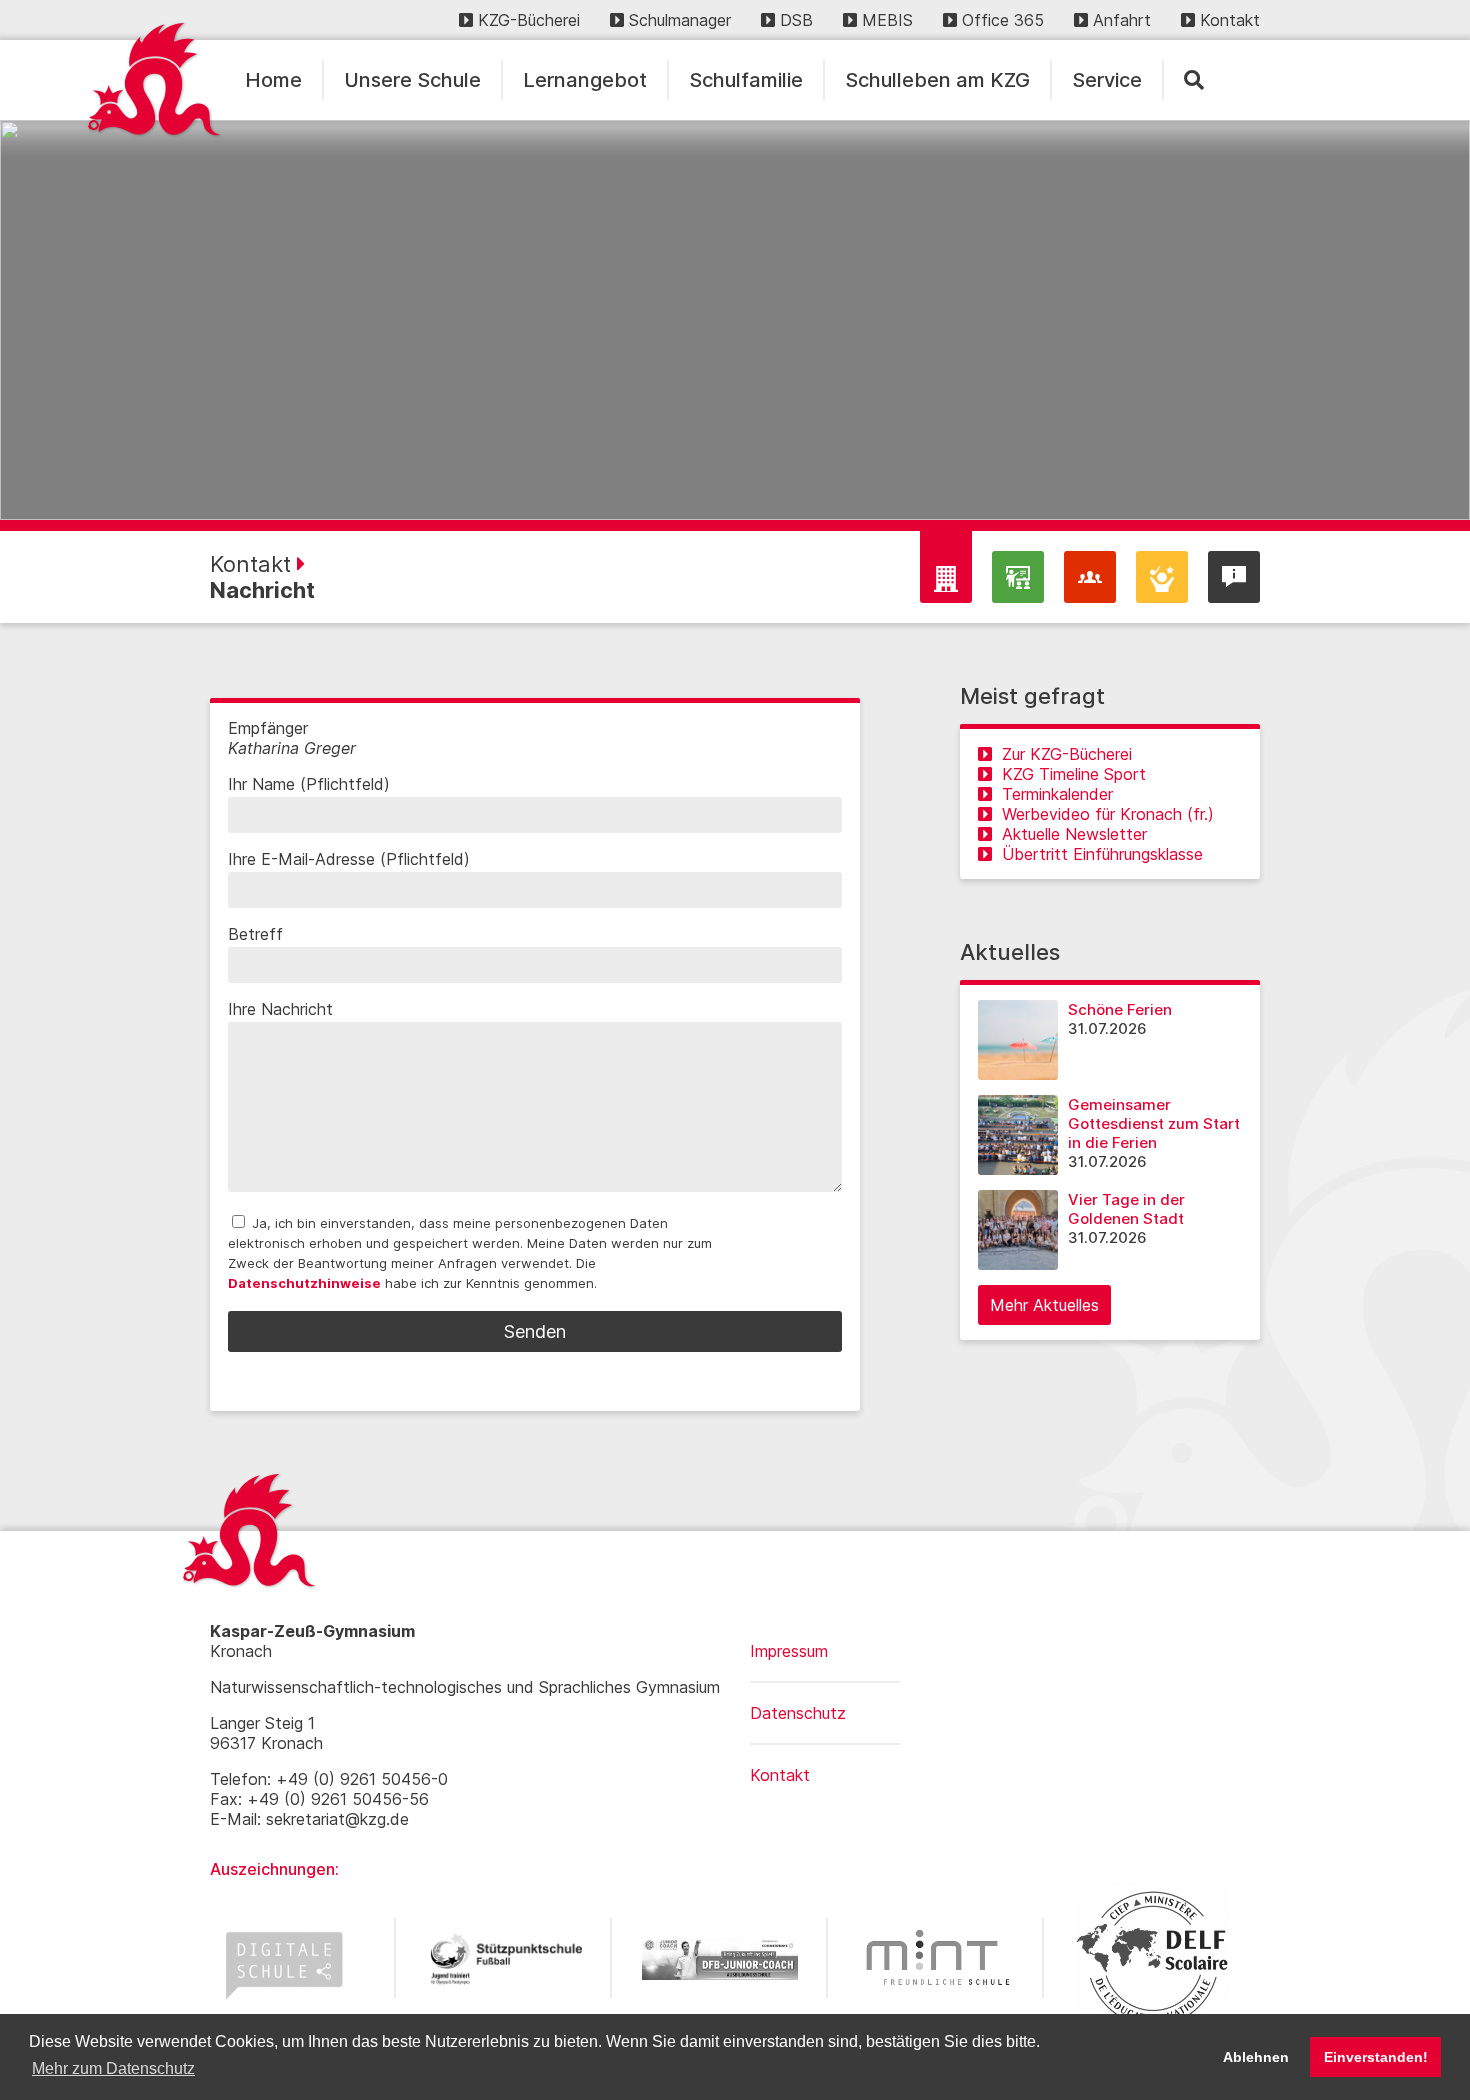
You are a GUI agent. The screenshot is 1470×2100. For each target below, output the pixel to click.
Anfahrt (1122, 20)
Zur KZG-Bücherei (1067, 754)
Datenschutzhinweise (304, 1283)
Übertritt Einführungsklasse (1102, 854)
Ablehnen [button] (1256, 2057)
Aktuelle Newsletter (1074, 834)
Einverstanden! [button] (1376, 2057)
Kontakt (1230, 20)
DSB (796, 20)
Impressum (789, 1651)
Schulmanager (680, 20)
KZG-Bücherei (529, 20)
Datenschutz (798, 1713)
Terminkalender (1057, 794)
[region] (735, 320)
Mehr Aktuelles (1044, 1305)
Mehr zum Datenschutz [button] (113, 2068)
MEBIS (887, 20)
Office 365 (1003, 20)
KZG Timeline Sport (1074, 774)
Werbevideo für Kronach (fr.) (1108, 814)
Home (273, 80)
